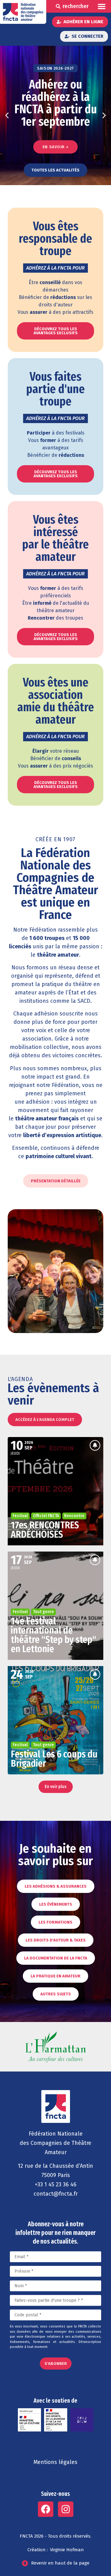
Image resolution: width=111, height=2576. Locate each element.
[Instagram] (66, 2509)
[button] (102, 6)
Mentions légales (55, 2462)
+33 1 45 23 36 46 (56, 2184)
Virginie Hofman (67, 2550)
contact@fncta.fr (56, 2194)
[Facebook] (46, 2509)
